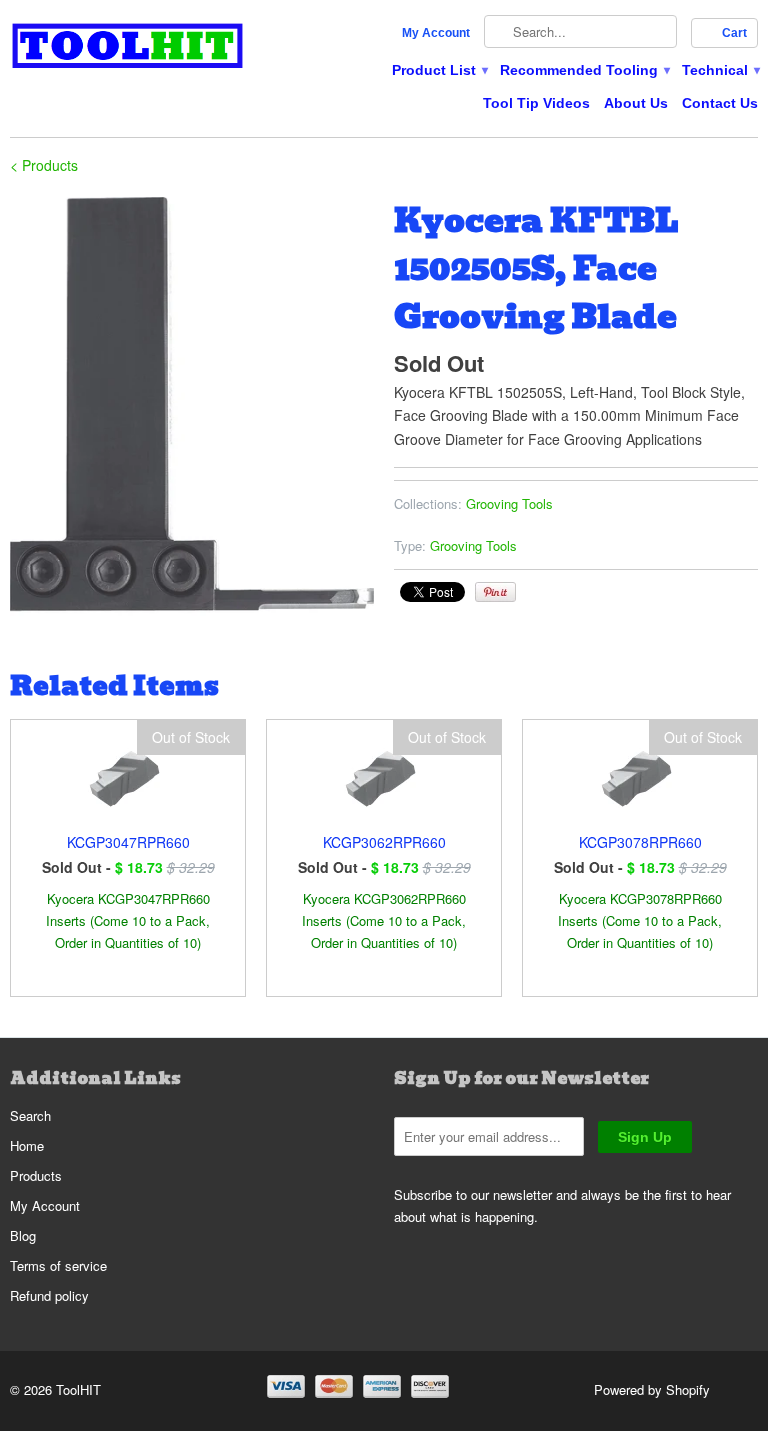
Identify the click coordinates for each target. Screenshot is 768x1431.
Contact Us (720, 103)
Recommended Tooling (584, 70)
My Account (436, 33)
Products (36, 1175)
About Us (636, 103)
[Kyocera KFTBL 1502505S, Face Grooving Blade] (192, 406)
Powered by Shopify (652, 1389)
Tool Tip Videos (536, 103)
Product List (439, 70)
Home (27, 1145)
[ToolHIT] (128, 48)
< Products (44, 165)
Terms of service (58, 1265)
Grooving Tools (509, 503)
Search (30, 1115)
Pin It (495, 592)
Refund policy (49, 1295)
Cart (734, 33)
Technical (720, 70)
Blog (23, 1235)
